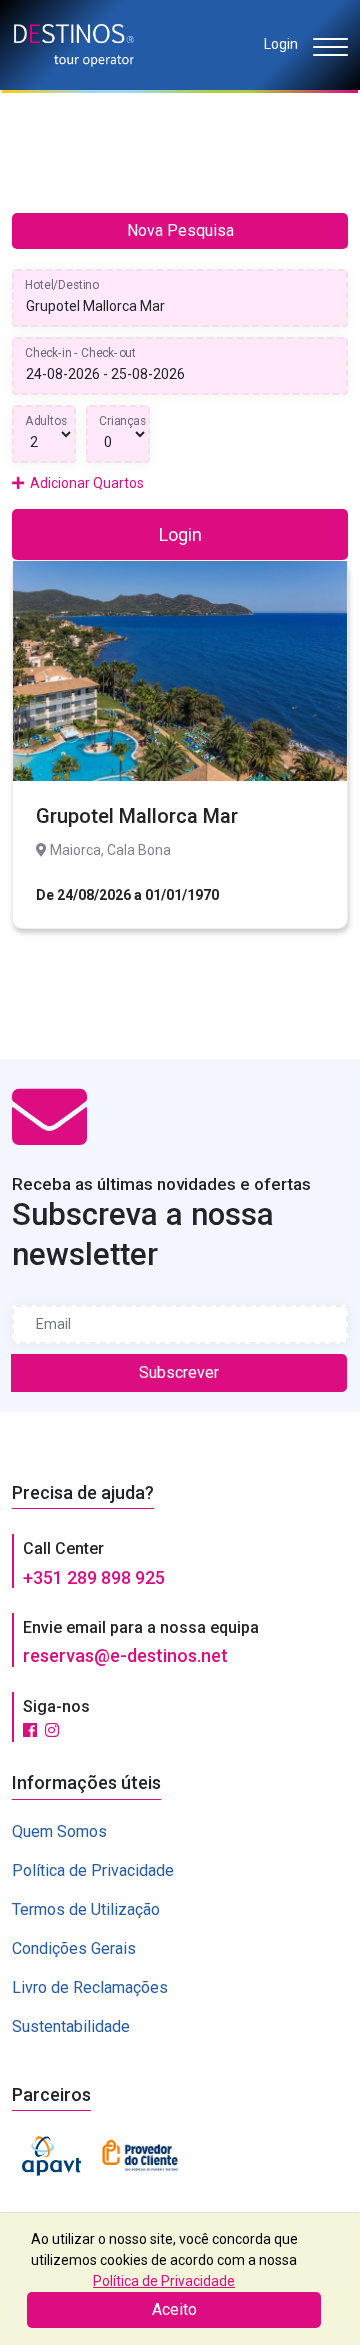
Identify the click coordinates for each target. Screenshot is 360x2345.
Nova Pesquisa (180, 230)
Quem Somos (59, 1831)
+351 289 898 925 (94, 1577)
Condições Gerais (74, 1948)
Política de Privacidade (93, 1870)
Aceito (174, 2309)
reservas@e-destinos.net (125, 1655)
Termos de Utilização (86, 1909)
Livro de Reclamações (90, 1987)
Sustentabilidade (71, 2026)
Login (281, 44)
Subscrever (179, 1372)
